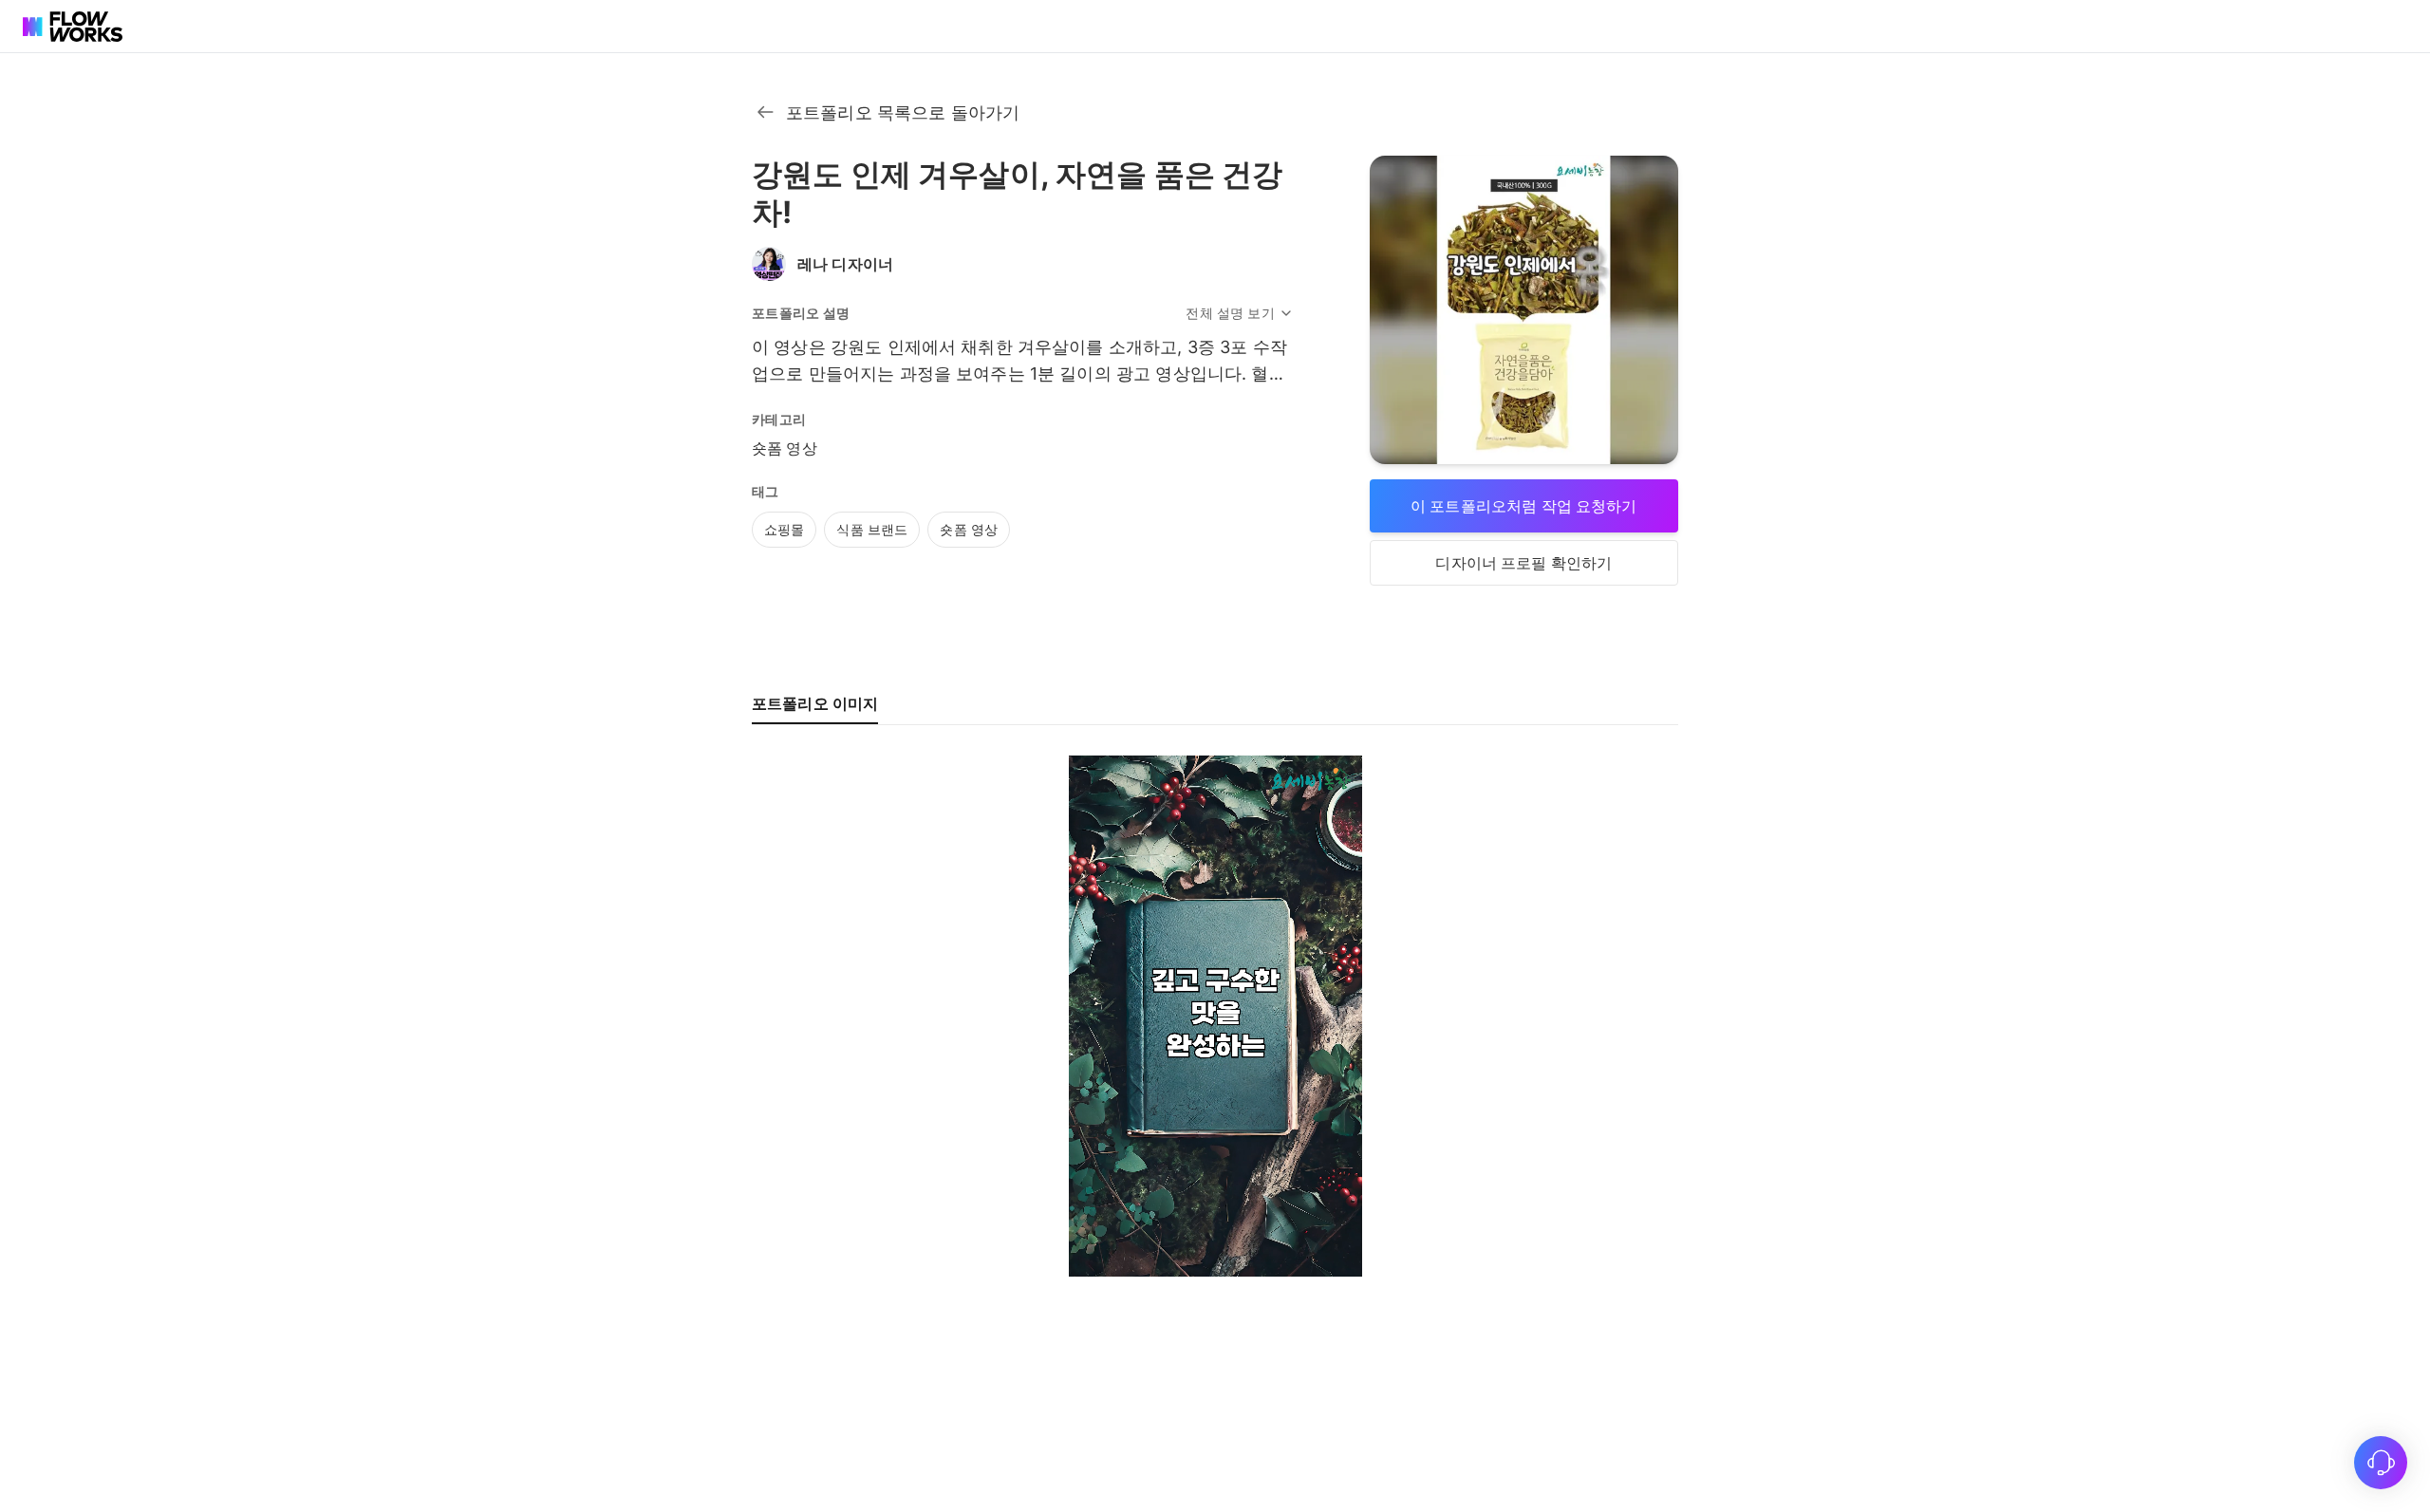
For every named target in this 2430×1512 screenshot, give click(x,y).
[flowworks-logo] (75, 27)
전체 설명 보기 (1230, 313)
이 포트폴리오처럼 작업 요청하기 (1524, 506)
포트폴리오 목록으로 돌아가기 (903, 112)
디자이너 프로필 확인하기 (1523, 563)
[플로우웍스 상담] (2381, 1463)
